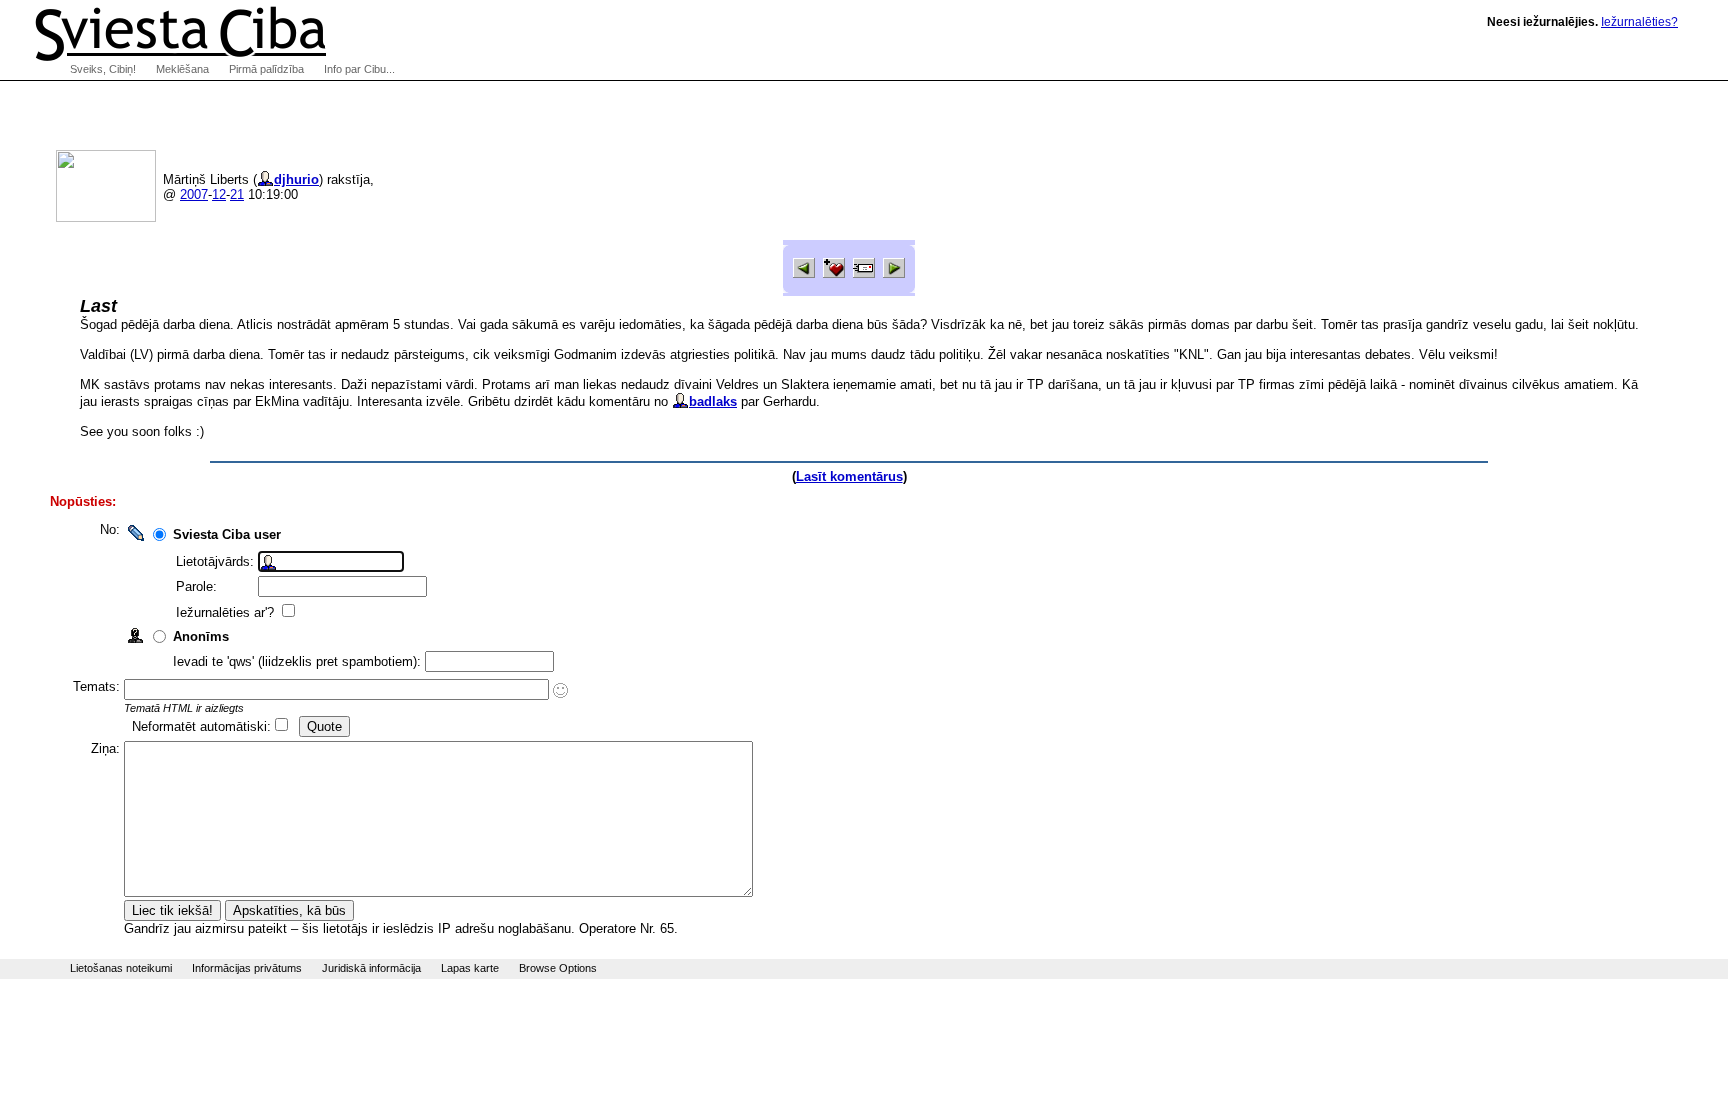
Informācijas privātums (247, 968)
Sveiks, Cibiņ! (103, 69)
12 (219, 194)
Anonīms (201, 636)
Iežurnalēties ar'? (227, 612)
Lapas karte (470, 968)
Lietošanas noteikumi (121, 968)
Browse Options (558, 968)
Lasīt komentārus (849, 476)
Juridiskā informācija (371, 968)
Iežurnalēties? (1639, 22)
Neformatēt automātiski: (201, 726)
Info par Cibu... (359, 69)
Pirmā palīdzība (266, 69)
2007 (194, 194)
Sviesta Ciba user (227, 534)
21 (237, 194)
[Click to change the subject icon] (560, 690)
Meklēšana (182, 69)
